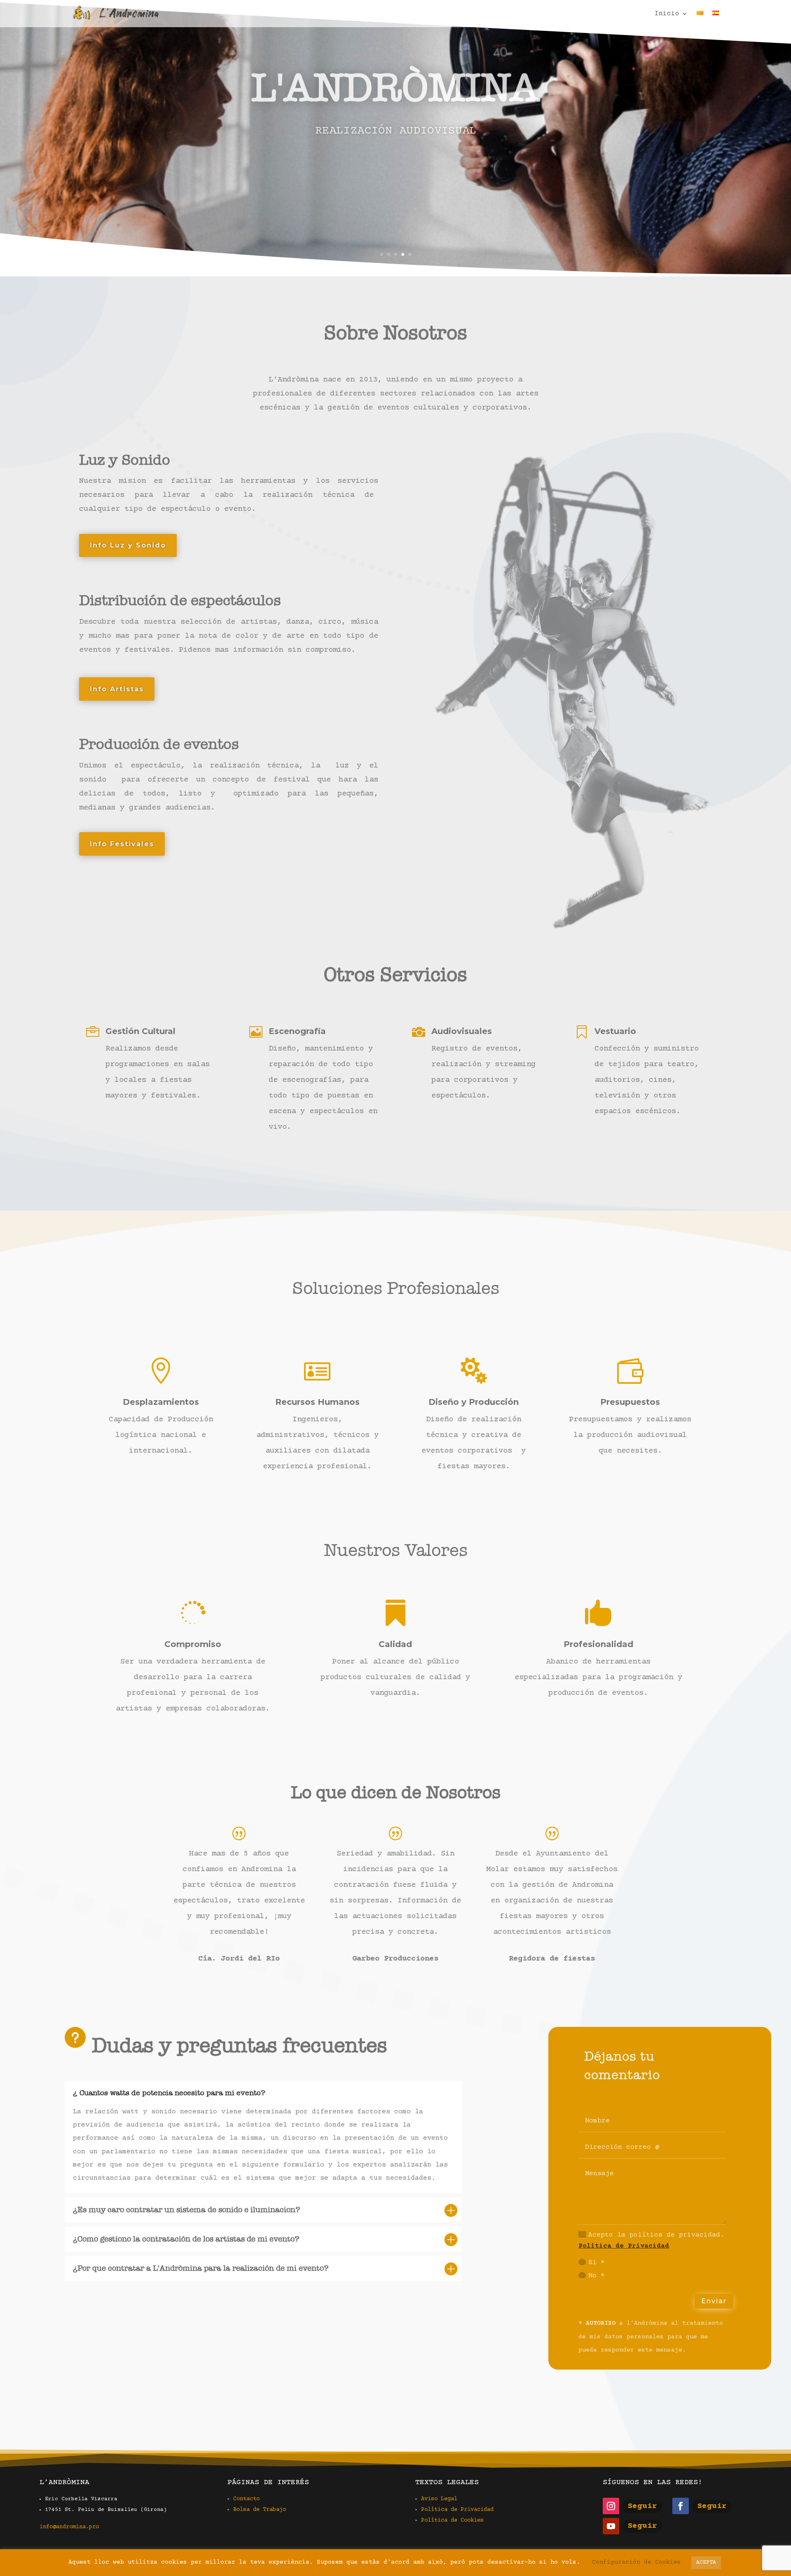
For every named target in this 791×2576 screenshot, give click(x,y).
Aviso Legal (439, 2499)
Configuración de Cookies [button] (637, 2562)
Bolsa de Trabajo (260, 2510)
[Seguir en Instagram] (611, 2506)
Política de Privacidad (624, 2246)
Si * (597, 2263)
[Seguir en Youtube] (611, 2526)
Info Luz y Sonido (128, 545)
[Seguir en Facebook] (681, 2506)
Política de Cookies (452, 2520)
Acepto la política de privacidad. (651, 2240)
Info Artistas (117, 689)
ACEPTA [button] (706, 2562)
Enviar (714, 2301)
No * (597, 2276)
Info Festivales (122, 844)
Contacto (246, 2499)
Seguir (642, 2506)
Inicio (667, 14)
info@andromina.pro (69, 2527)
